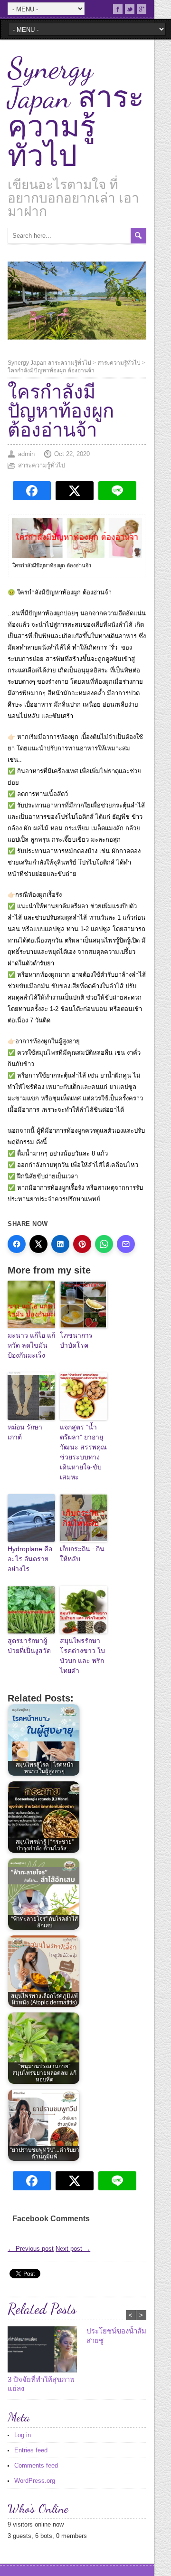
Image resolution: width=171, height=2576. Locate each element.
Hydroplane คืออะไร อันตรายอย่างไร (30, 1559)
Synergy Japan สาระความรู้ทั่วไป (76, 112)
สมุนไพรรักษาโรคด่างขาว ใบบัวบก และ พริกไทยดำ (82, 1656)
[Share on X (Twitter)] (38, 1244)
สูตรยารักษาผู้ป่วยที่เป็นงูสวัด (29, 1646)
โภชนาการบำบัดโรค (76, 1340)
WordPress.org (35, 2481)
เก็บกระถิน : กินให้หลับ (82, 1554)
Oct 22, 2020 (72, 454)
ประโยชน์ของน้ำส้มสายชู (116, 2336)
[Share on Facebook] (17, 1244)
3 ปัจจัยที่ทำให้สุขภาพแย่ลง (41, 2384)
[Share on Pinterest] (82, 1244)
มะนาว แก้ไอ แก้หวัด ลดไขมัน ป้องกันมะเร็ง (31, 1345)
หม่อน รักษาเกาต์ (25, 1432)
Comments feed (36, 2465)
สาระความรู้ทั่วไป (119, 363)
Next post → (73, 2249)
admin (26, 454)
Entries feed (31, 2450)
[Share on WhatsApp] (104, 1244)
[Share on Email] (126, 1244)
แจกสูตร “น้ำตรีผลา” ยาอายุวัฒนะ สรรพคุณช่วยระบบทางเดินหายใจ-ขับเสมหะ (83, 1452)
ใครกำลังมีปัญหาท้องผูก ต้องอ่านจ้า (51, 370)
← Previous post (31, 2249)
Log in (23, 2435)
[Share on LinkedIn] (60, 1244)
